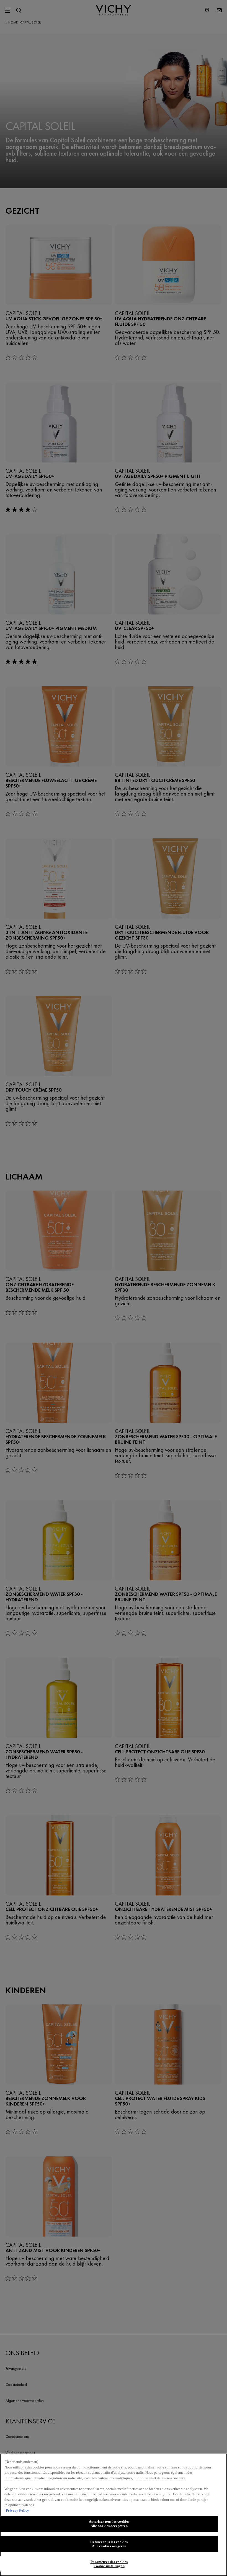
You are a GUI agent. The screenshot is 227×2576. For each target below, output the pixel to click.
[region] (114, 2515)
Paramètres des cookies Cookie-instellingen (109, 2564)
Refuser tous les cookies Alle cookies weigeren (109, 2544)
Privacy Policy (17, 2510)
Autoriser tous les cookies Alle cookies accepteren (109, 2524)
